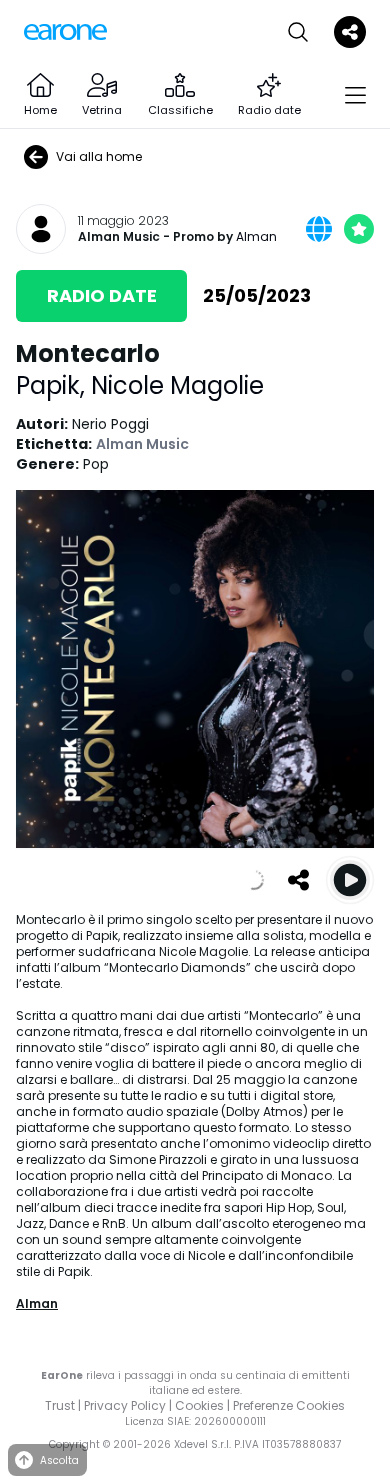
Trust (60, 1405)
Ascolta (59, 1460)
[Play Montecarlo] (350, 880)
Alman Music (119, 237)
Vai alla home (99, 156)
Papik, (53, 385)
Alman (256, 236)
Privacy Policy (125, 1405)
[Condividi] (298, 880)
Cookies (199, 1405)
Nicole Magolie (177, 385)
